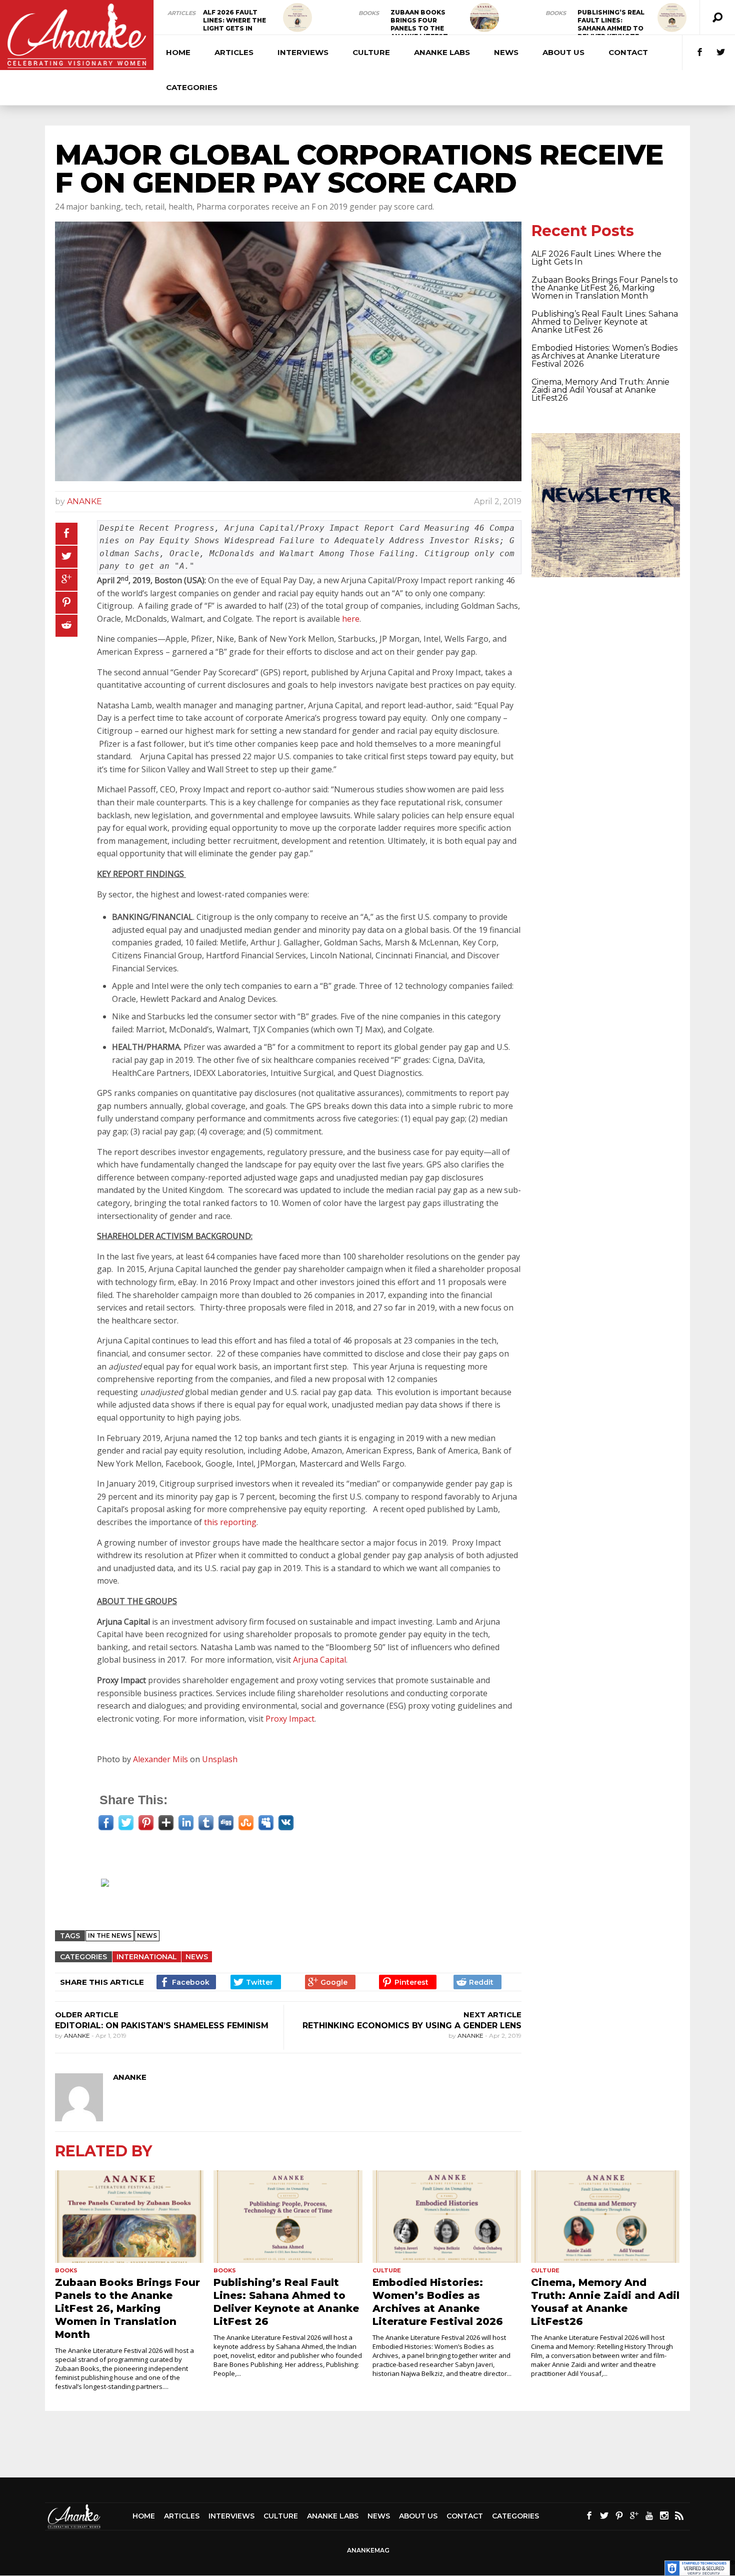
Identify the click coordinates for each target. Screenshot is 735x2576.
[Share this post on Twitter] (66, 557)
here (351, 619)
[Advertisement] (293, 1896)
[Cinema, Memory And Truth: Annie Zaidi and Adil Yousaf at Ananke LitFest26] (605, 2217)
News (506, 52)
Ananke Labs (442, 52)
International (147, 1957)
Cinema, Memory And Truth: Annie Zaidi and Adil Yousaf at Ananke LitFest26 (600, 390)
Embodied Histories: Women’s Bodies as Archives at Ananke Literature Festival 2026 (604, 356)
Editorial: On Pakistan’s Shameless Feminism (162, 2026)
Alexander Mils (160, 1759)
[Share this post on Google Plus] (66, 580)
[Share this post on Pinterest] (66, 603)
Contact (628, 52)
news (147, 1936)
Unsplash (220, 1759)
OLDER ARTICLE (87, 2015)
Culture (371, 52)
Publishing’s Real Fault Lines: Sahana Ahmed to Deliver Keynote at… (611, 28)
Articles (181, 13)
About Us (563, 52)
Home (178, 52)
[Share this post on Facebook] (66, 534)
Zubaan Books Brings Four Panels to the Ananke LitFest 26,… (419, 28)
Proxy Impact (290, 1719)
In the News (110, 1936)
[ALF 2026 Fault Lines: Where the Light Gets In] (297, 18)
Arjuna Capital (319, 1660)
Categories (192, 87)
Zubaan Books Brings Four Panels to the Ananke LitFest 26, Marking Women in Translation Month (605, 288)
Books (369, 13)
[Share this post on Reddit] (66, 626)
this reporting (230, 1522)
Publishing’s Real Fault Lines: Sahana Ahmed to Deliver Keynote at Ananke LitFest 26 (605, 322)
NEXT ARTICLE (492, 2015)
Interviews (303, 52)
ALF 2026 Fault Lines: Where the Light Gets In (234, 20)
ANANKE (84, 501)
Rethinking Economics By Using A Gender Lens (412, 2026)
